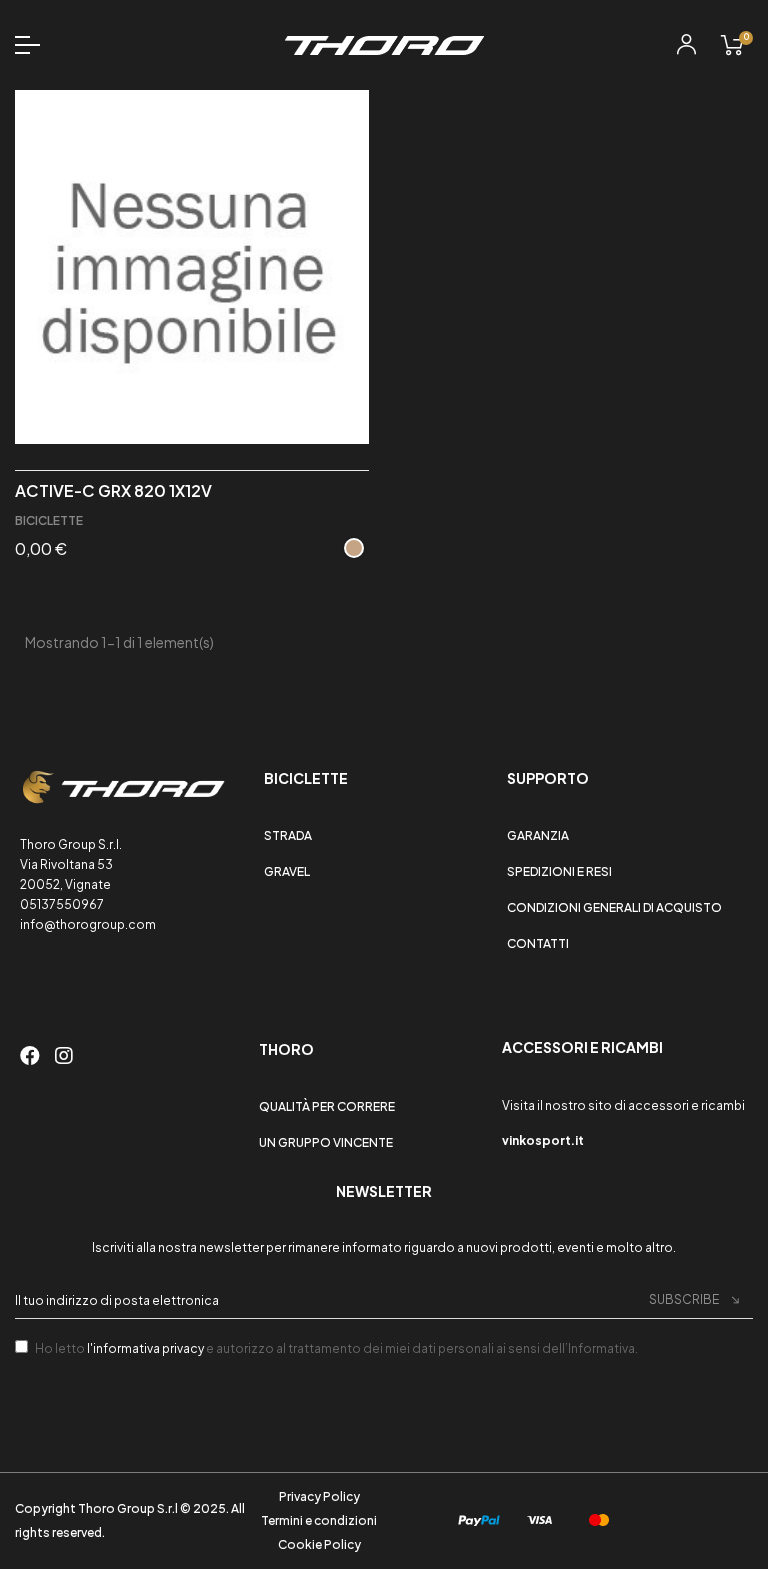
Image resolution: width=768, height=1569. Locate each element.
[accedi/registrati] (686, 47)
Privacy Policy (319, 1496)
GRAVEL (287, 871)
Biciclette (49, 520)
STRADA (288, 835)
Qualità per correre (327, 1106)
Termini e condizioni (319, 1520)
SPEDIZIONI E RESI (559, 871)
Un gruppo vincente (326, 1142)
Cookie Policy (319, 1544)
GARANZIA (538, 835)
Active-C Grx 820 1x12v (113, 491)
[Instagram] (64, 1056)
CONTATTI (538, 943)
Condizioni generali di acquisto (614, 907)
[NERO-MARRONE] (354, 548)
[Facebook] (33, 1056)
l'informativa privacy (145, 1348)
